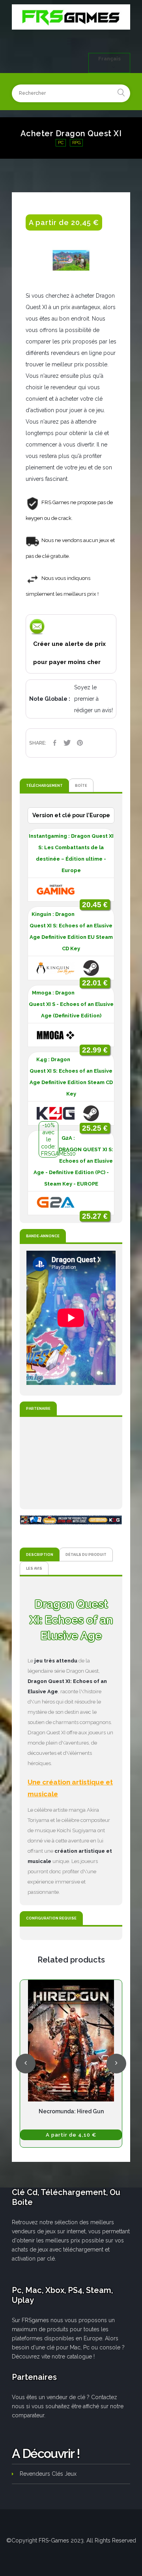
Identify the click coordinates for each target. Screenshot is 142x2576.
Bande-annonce (43, 1236)
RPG (76, 143)
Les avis (34, 1568)
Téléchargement (44, 785)
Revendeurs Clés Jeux (48, 2474)
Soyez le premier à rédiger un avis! (93, 699)
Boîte (81, 785)
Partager (54, 743)
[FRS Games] (71, 17)
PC (61, 143)
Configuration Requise (51, 1918)
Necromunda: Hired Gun (71, 2111)
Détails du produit (86, 1554)
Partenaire (38, 1408)
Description (40, 1554)
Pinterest (80, 743)
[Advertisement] (71, 1463)
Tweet (67, 743)
